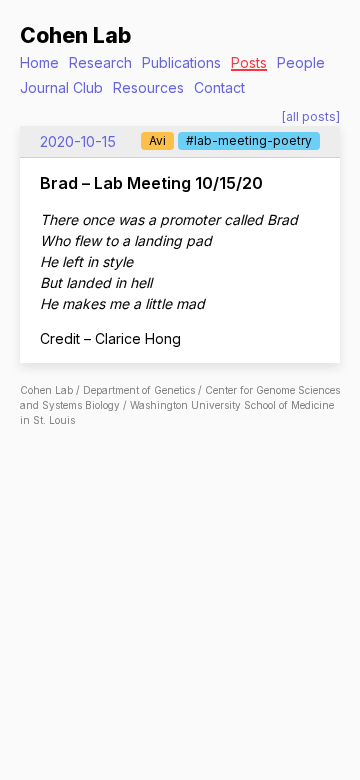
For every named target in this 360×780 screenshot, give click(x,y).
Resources (148, 87)
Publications (181, 62)
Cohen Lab (75, 35)
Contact (219, 87)
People (301, 62)
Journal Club (61, 87)
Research (100, 62)
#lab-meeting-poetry (249, 140)
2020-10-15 (78, 141)
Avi (157, 140)
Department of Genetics (139, 390)
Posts (249, 62)
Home (39, 62)
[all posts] (311, 116)
